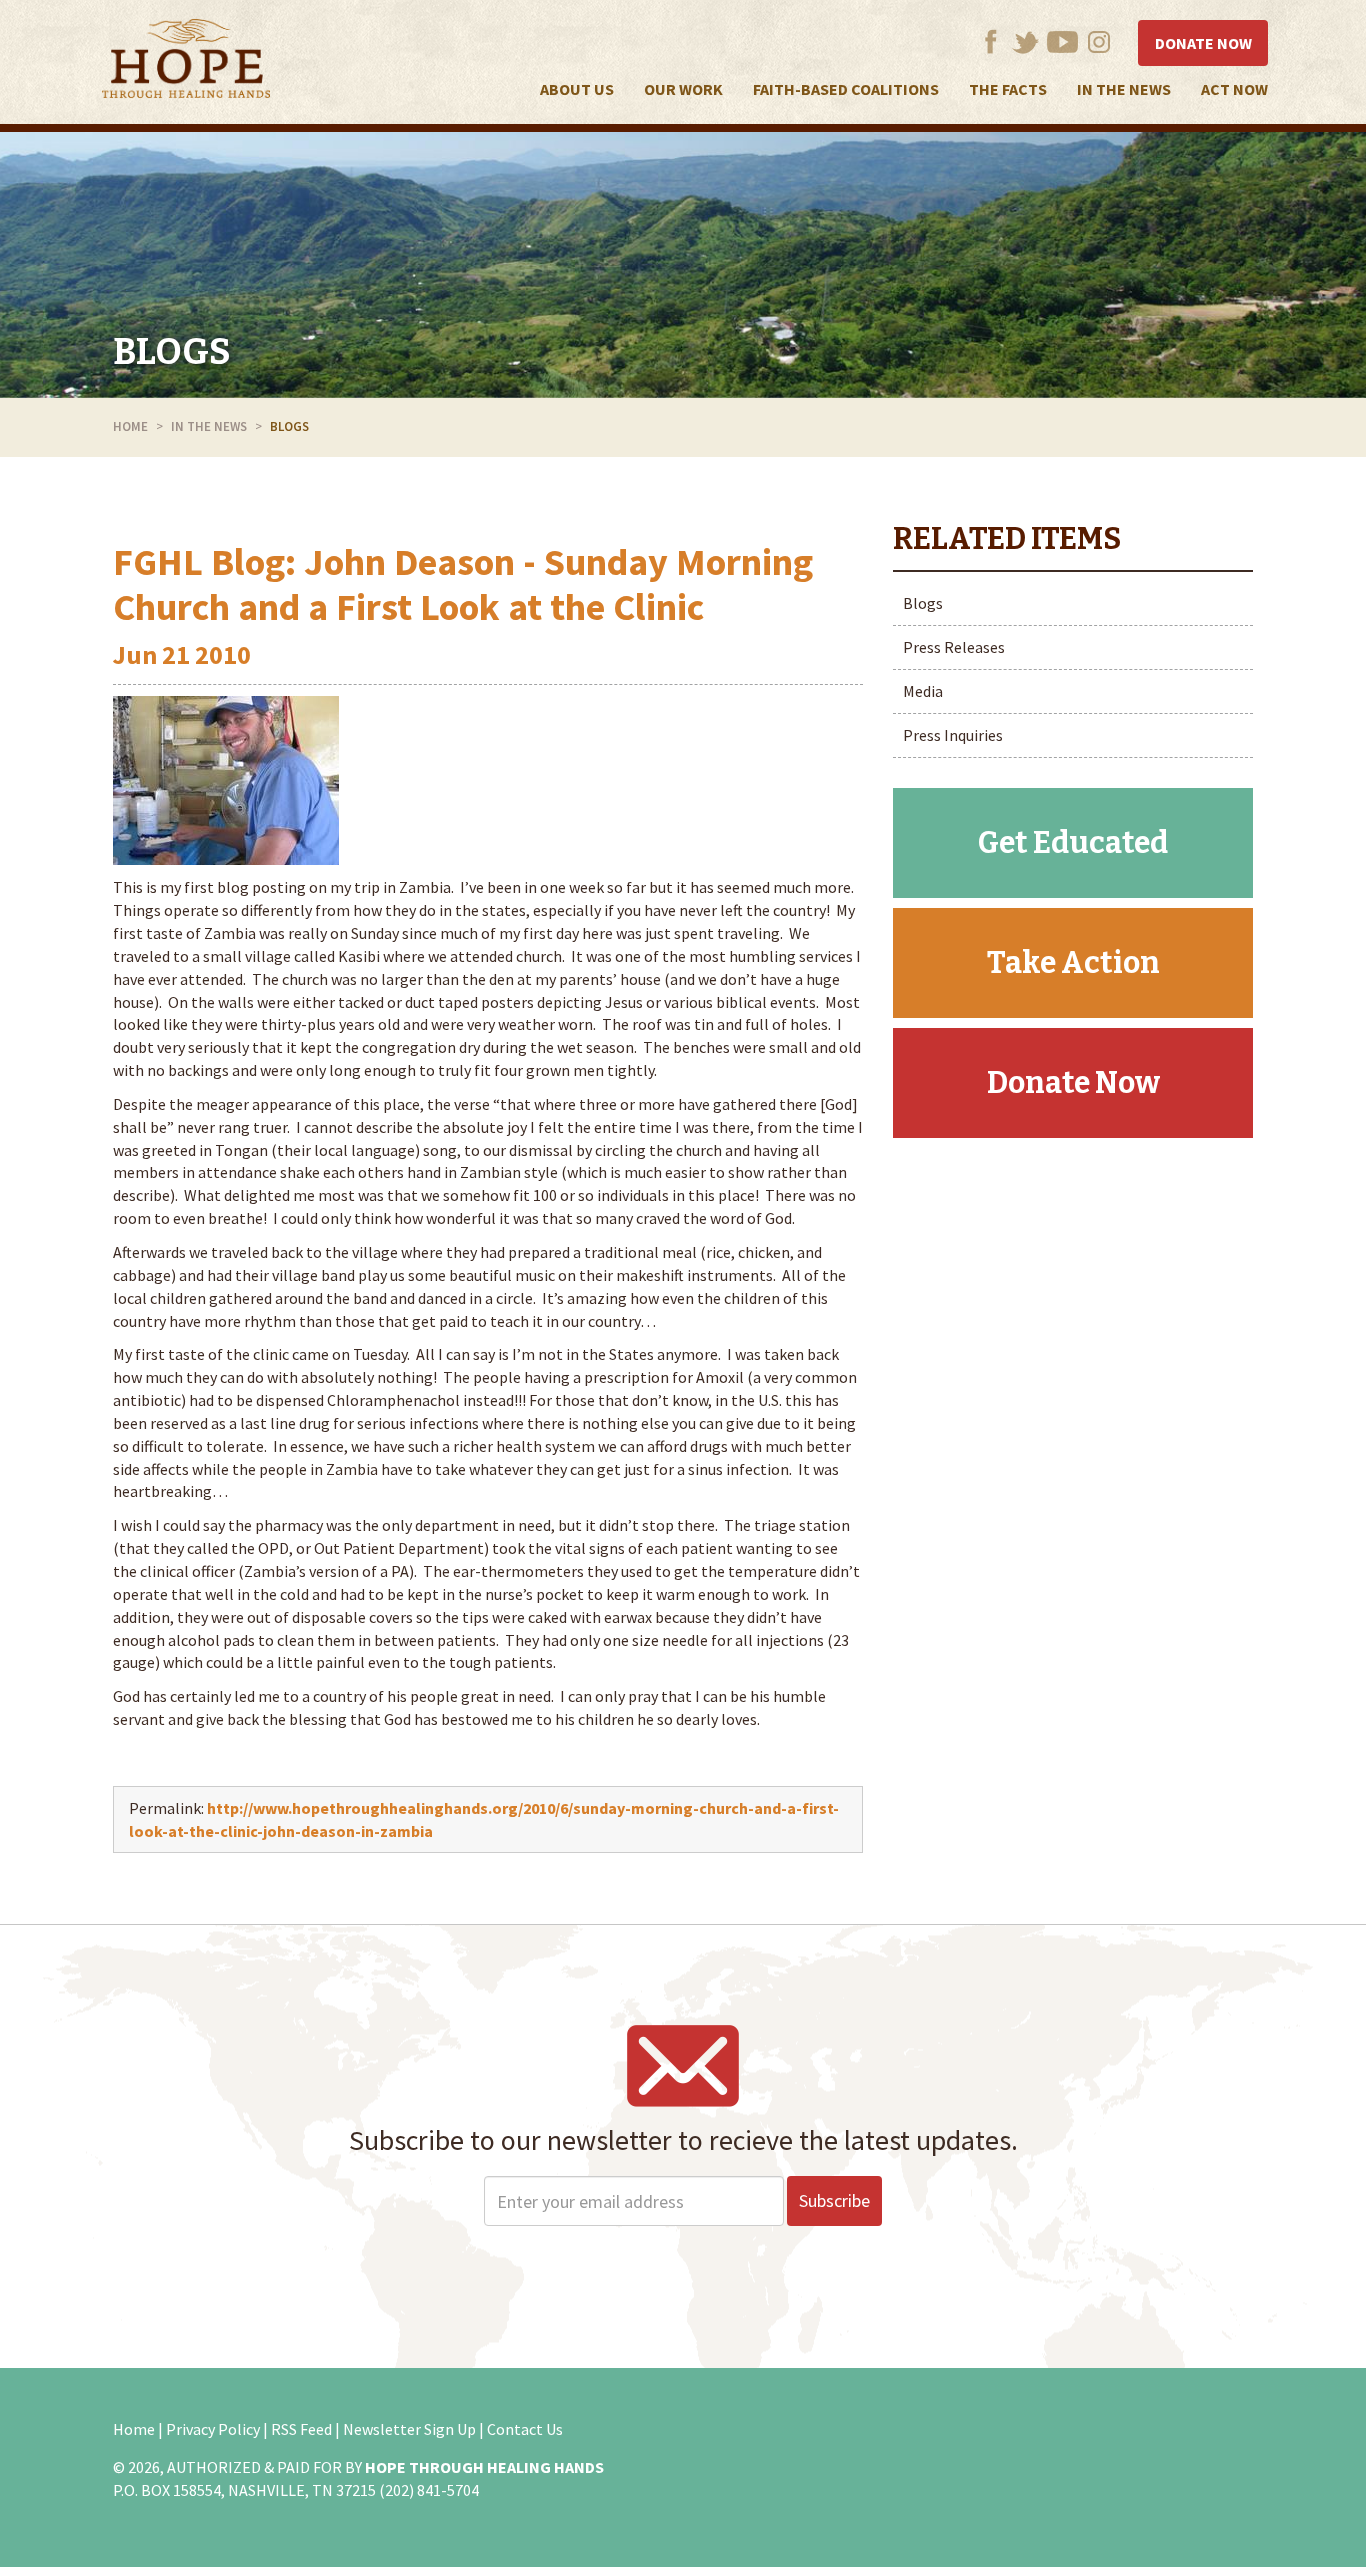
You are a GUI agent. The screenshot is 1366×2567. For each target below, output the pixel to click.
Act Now (1234, 89)
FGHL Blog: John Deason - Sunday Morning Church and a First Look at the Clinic (463, 584)
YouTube (1062, 41)
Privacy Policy (213, 2429)
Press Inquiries (953, 735)
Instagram (1099, 41)
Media (923, 691)
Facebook (990, 41)
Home (130, 426)
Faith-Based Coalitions (846, 89)
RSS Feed (301, 2429)
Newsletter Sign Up (409, 2429)
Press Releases (954, 647)
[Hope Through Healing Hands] (186, 62)
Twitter (1025, 41)
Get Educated (1073, 843)
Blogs (172, 352)
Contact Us (525, 2429)
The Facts (1008, 89)
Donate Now (1203, 43)
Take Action (1073, 963)
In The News (1124, 89)
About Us (577, 89)
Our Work (683, 89)
